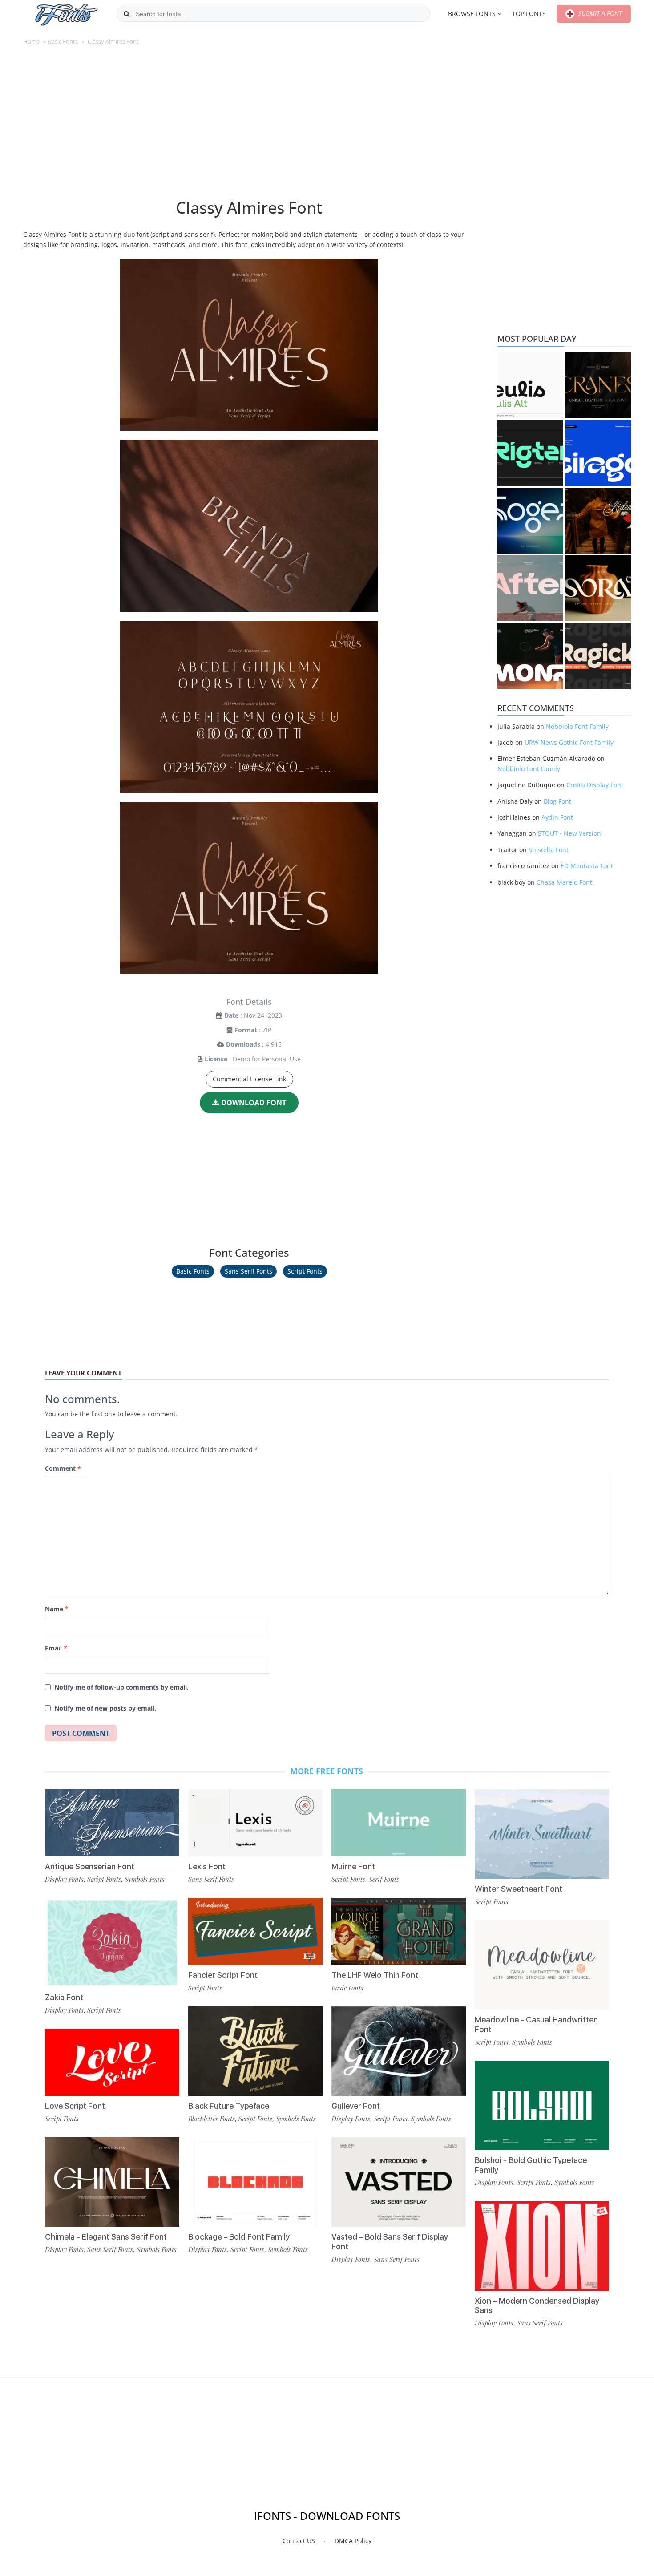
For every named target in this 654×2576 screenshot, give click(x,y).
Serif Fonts (384, 1879)
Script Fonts (305, 1271)
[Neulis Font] (530, 385)
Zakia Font (64, 1997)
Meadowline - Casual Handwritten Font (536, 2024)
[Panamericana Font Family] (598, 521)
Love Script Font (75, 2106)
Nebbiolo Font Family (577, 726)
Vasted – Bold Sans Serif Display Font (390, 2242)
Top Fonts (529, 14)
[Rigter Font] (530, 453)
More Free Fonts (327, 1771)
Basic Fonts (63, 41)
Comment (63, 1468)
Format (246, 1030)
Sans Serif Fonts (248, 1271)
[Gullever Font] (399, 2051)
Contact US (299, 2541)
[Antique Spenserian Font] (112, 1823)
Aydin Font (557, 817)
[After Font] (530, 588)
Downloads (243, 1044)
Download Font (254, 1103)
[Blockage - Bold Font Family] (255, 2182)
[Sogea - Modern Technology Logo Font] (530, 521)
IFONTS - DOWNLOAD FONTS (327, 2516)
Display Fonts (64, 1879)
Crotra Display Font (595, 785)
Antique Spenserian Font (90, 1866)
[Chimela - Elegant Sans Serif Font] (112, 2182)
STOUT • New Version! (570, 833)
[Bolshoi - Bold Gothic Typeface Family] (542, 2105)
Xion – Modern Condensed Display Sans (537, 2306)
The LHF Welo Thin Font (375, 1975)
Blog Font (557, 801)
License (216, 1059)
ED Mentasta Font (587, 866)
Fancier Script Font (223, 1975)
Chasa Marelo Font (564, 882)
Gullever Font (356, 2106)
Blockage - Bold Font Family (239, 2237)
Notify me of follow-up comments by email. (121, 1687)
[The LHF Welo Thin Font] (399, 1931)
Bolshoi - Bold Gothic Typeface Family (531, 2165)
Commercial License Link (249, 1079)
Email (56, 1648)
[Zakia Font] (112, 1943)
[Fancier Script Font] (255, 1931)
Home (31, 41)
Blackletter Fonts (212, 2119)
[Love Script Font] (112, 2062)
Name (57, 1609)
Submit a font (599, 13)
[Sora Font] (598, 588)
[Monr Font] (530, 656)
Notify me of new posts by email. (105, 1708)
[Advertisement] (249, 126)
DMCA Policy (353, 2541)
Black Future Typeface (229, 2106)
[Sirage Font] (598, 453)
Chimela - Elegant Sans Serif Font (106, 2237)
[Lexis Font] (255, 1823)
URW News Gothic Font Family (569, 742)
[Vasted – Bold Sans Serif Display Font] (399, 2182)
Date (231, 1015)
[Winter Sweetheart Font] (542, 1834)
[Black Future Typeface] (255, 2051)
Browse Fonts (472, 14)
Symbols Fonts (145, 1879)
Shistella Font (549, 850)
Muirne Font (353, 1866)
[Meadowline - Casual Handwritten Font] (542, 1965)
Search (127, 14)
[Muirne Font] (399, 1823)
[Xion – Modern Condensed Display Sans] (542, 2246)
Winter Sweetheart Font (519, 1889)
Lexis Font (207, 1866)
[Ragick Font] (598, 656)
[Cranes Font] (598, 385)
